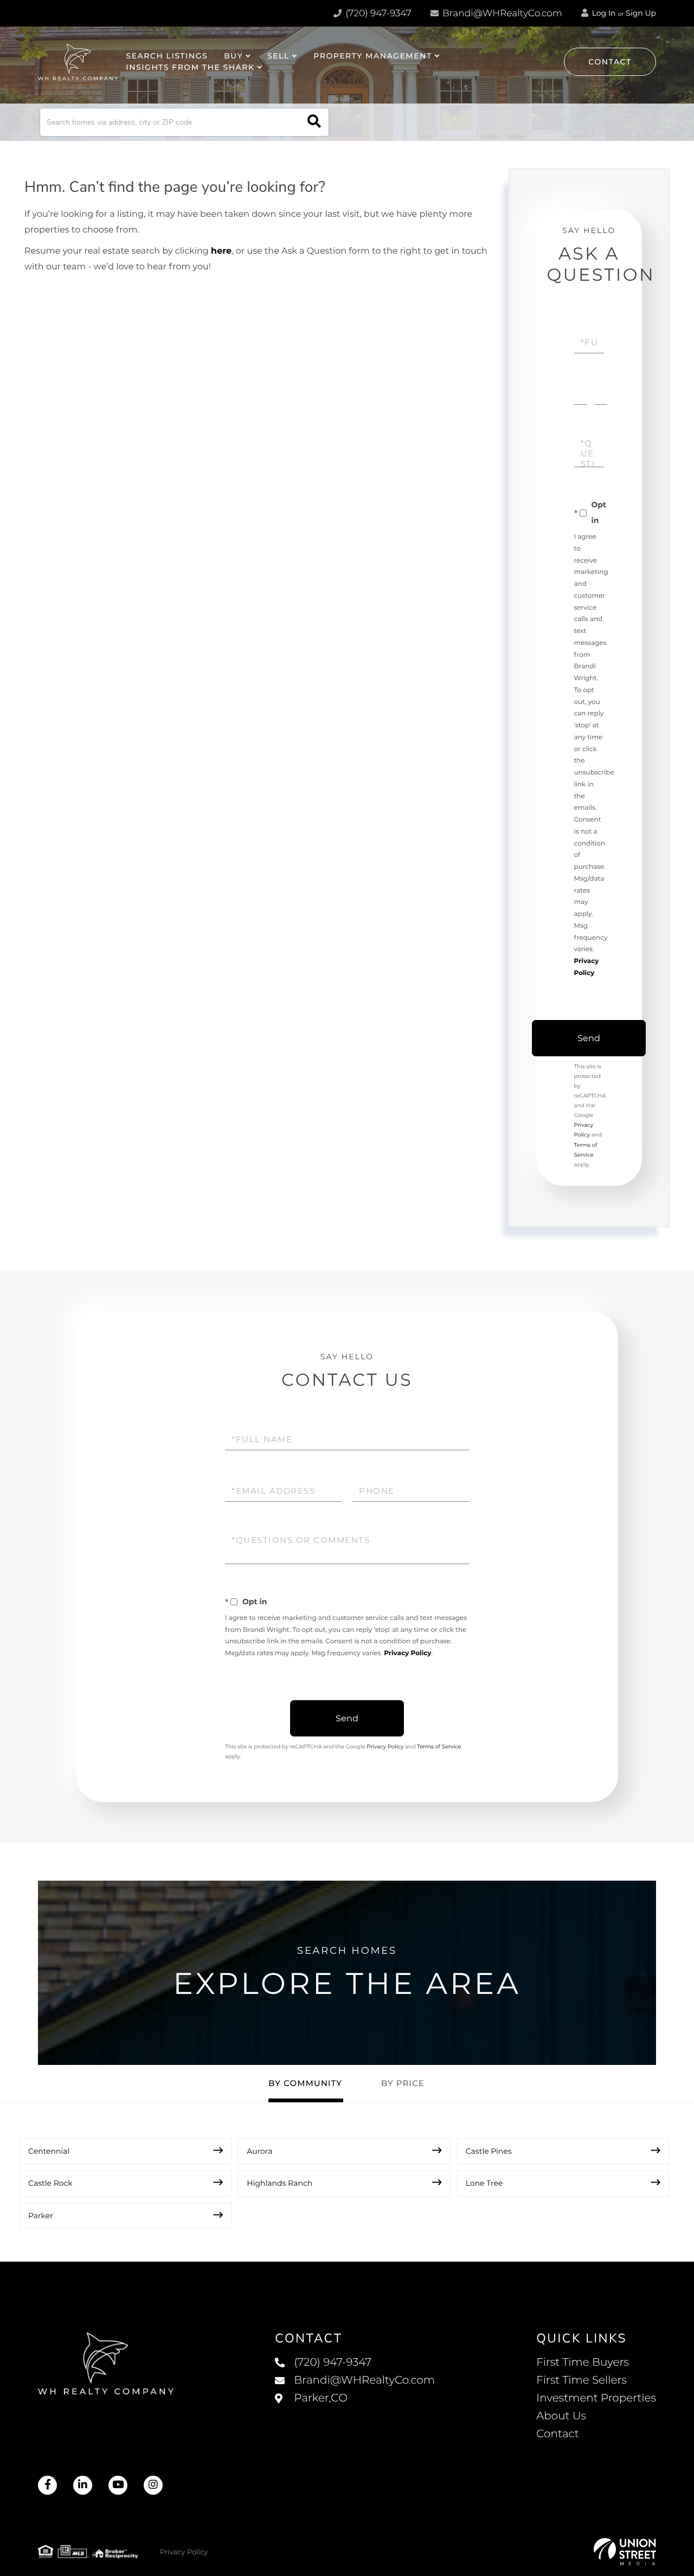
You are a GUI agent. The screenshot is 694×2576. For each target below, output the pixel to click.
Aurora (259, 2151)
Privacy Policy (407, 1653)
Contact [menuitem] (558, 2434)
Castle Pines (489, 2151)
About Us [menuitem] (561, 2416)
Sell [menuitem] (278, 56)
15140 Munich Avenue (355, 2409)
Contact (610, 62)
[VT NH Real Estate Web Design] (625, 2552)
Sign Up (641, 13)
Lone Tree (484, 2183)
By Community (305, 2083)
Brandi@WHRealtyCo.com (501, 14)
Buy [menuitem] (233, 56)
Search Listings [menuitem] (167, 56)
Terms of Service (439, 1747)
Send (589, 1038)
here (221, 251)
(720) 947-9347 (377, 14)
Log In (603, 13)
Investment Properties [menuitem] (596, 2398)
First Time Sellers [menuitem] (581, 2380)
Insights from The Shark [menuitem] (190, 67)
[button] (314, 122)
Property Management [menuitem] (372, 56)
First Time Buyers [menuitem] (583, 2362)
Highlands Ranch (279, 2183)
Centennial (49, 2151)
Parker (41, 2216)
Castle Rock (50, 2183)
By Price (403, 2083)
